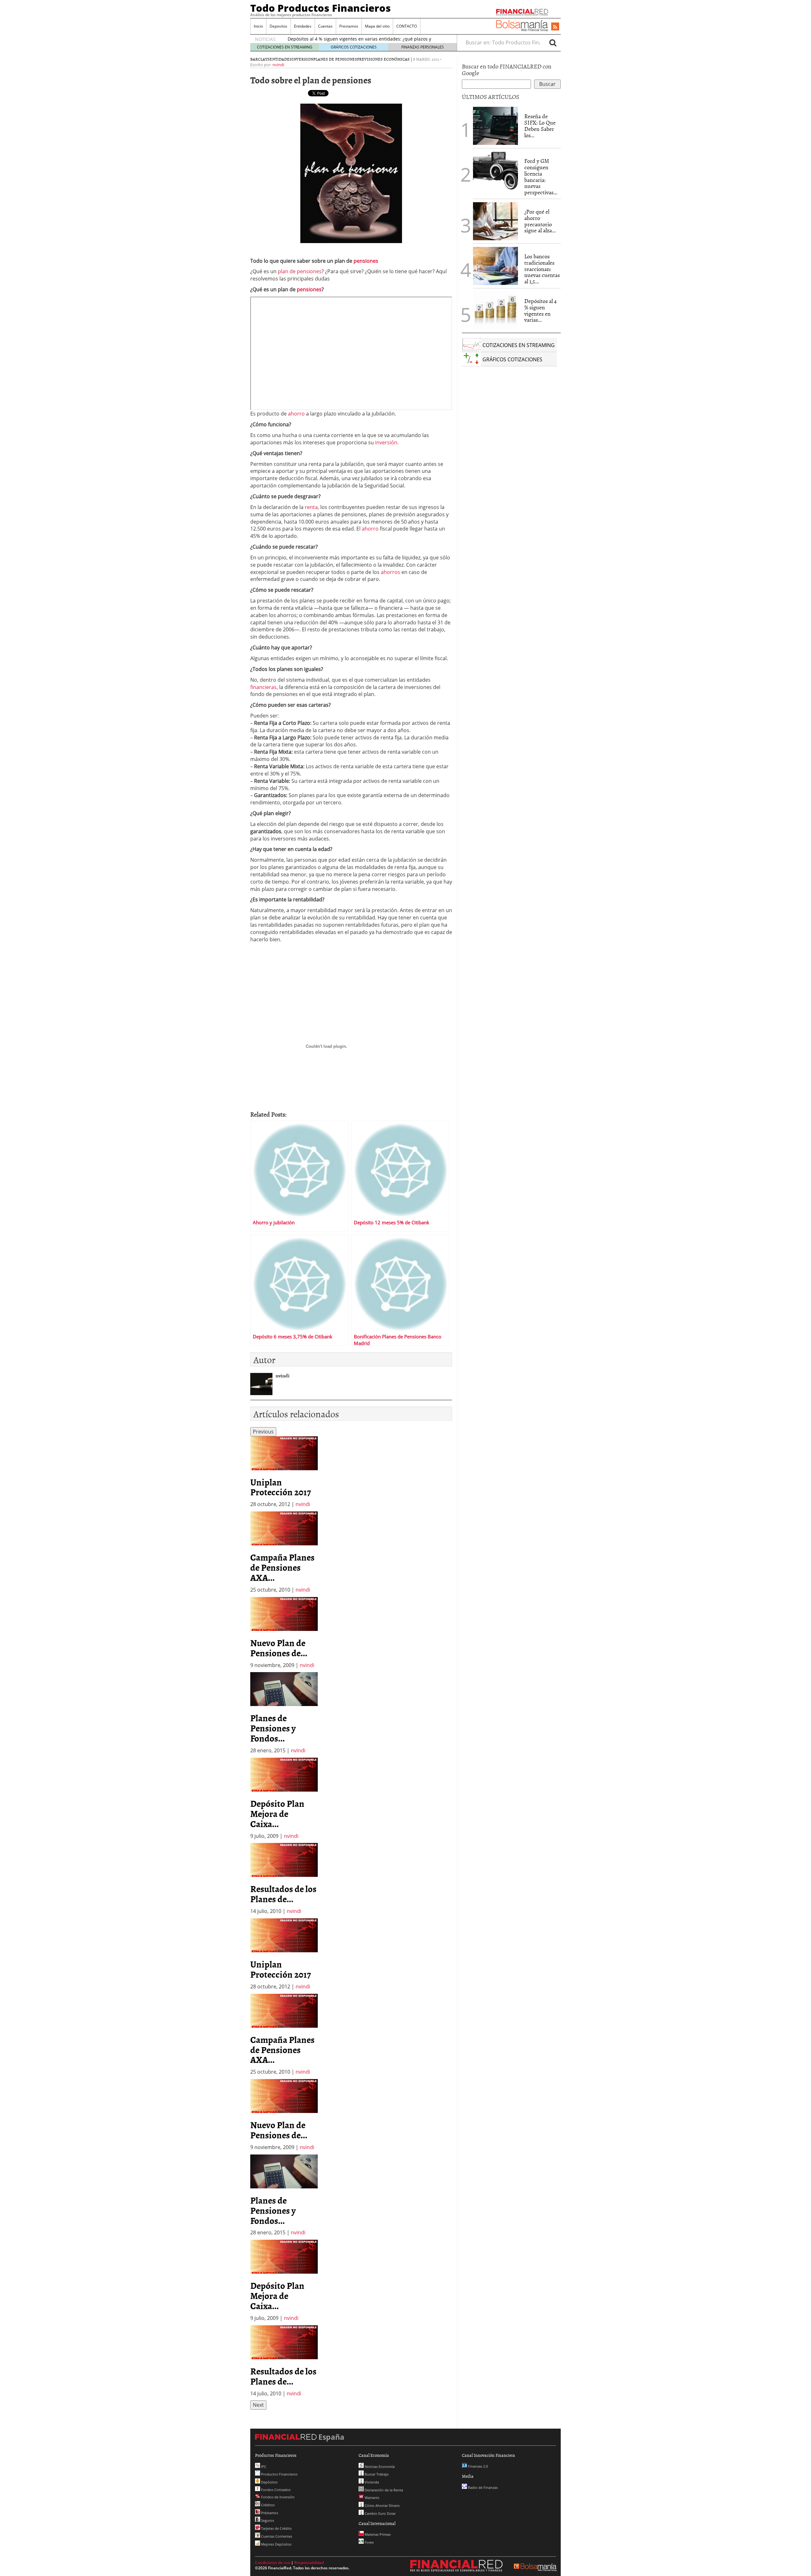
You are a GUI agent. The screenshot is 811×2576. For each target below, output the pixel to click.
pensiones (366, 261)
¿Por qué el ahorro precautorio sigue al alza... (540, 221)
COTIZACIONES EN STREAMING (285, 47)
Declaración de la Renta (383, 2490)
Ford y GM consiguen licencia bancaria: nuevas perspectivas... (541, 177)
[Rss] (555, 27)
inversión (386, 442)
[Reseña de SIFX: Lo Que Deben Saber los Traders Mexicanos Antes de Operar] (495, 126)
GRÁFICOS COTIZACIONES (354, 47)
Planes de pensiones (335, 59)
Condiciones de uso (273, 2563)
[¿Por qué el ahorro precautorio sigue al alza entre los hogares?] (495, 221)
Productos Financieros (279, 2474)
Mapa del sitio (377, 26)
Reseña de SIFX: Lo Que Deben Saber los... (540, 126)
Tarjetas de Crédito (276, 2528)
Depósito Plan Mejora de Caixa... (277, 1813)
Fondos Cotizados (275, 2490)
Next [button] (258, 2405)
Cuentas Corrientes (276, 2536)
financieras (263, 687)
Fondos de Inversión (277, 2497)
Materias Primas (377, 2534)
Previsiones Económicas (383, 59)
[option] (284, 1472)
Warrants (371, 2498)
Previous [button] (263, 1432)
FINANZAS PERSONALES (423, 47)
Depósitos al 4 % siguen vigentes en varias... (540, 310)
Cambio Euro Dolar (380, 2513)
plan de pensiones (300, 271)
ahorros (391, 572)
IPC (263, 2467)
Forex (369, 2542)
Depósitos (269, 2482)
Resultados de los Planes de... (283, 1894)
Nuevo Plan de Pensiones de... (279, 1648)
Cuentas (325, 26)
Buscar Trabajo (376, 2474)
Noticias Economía (379, 2467)
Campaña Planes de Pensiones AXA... (282, 1567)
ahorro (297, 414)
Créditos (267, 2505)
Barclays (260, 59)
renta (311, 507)
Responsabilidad (309, 2563)
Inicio (258, 26)
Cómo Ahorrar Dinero (382, 2505)
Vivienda (371, 2482)
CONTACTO (407, 26)
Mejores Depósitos (276, 2544)
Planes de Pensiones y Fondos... (273, 1728)
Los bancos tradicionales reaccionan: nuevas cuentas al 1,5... (542, 269)
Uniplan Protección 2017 (281, 1487)
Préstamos (269, 2513)
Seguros (267, 2520)
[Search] (553, 42)
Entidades (303, 26)
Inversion (303, 59)
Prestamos (349, 26)
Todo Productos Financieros (321, 8)
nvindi (278, 65)
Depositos (278, 26)
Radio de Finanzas (482, 2487)
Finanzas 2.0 (477, 2466)
